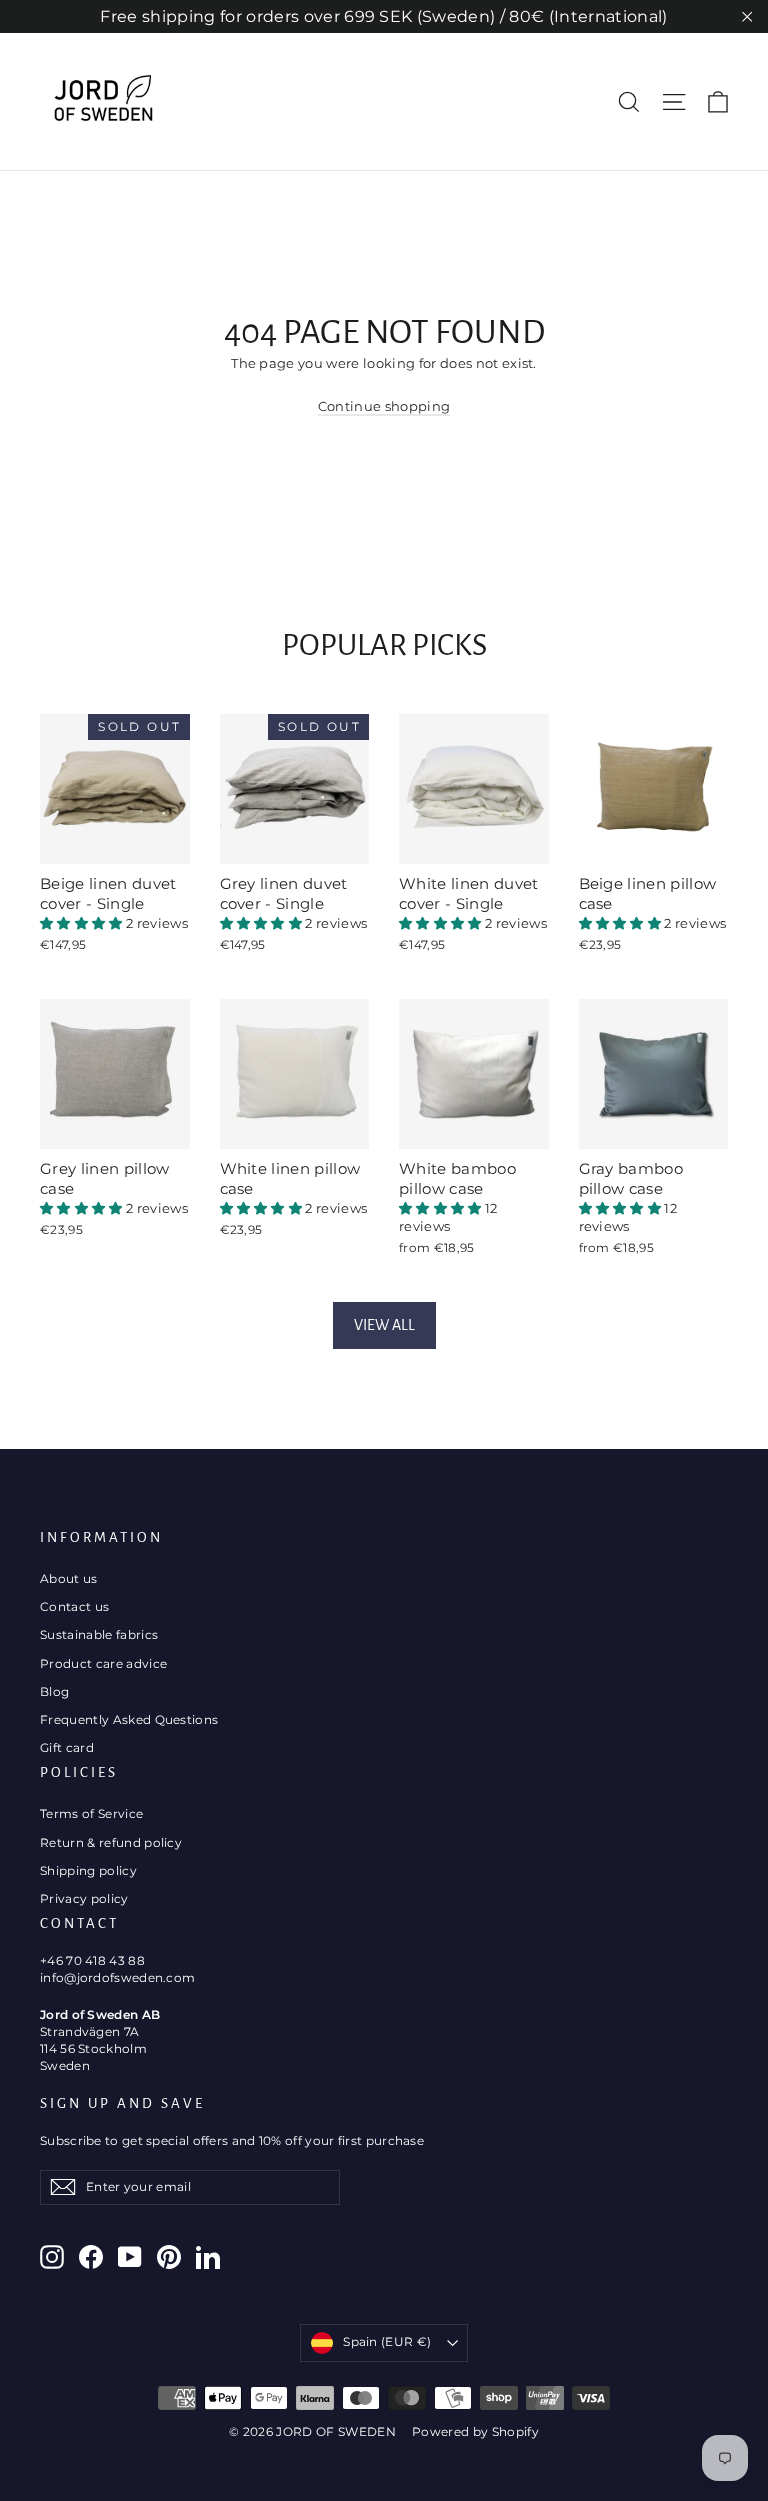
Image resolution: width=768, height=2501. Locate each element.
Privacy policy (84, 1898)
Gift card (67, 1747)
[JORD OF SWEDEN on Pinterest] (169, 2257)
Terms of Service (91, 1813)
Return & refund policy (111, 1842)
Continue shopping (384, 406)
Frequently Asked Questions (129, 1719)
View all (384, 1325)
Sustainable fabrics (99, 1634)
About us (69, 1578)
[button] (83, 923)
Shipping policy (88, 1870)
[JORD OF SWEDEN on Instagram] (52, 2257)
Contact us (74, 1606)
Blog (54, 1691)
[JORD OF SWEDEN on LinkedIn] (208, 2257)
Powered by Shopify (475, 2431)
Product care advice (103, 1663)
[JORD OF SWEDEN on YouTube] (130, 2257)
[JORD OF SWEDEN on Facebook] (91, 2257)
